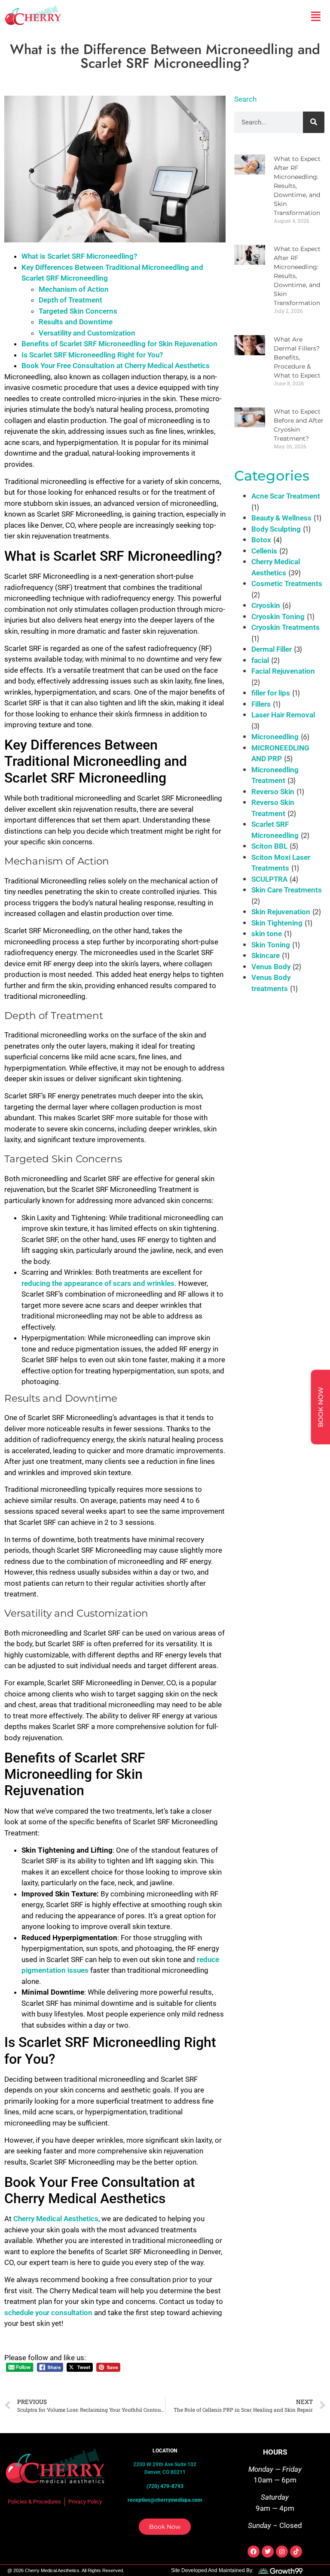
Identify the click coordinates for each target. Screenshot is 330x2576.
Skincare (266, 955)
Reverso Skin (273, 792)
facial (260, 660)
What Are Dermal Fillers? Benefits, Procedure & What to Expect (297, 357)
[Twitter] (268, 2552)
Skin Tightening (277, 923)
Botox (261, 540)
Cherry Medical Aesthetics (56, 2219)
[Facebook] (254, 2552)
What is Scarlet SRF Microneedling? (79, 256)
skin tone (267, 934)
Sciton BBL (269, 846)
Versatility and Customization (87, 333)
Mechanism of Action (74, 289)
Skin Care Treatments (287, 890)
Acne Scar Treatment (286, 496)
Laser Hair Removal (283, 715)
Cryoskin (266, 605)
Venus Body (271, 967)
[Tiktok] (296, 2552)
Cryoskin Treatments (286, 627)
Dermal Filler (272, 649)
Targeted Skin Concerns (78, 311)
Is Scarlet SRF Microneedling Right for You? (92, 355)
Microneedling (275, 737)
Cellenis (264, 551)
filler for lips (271, 693)
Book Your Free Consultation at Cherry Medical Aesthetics (116, 366)
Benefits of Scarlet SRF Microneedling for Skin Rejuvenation (119, 344)
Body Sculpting (276, 529)
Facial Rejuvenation (283, 671)
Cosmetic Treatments (287, 584)
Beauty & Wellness (281, 518)
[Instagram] (282, 2552)
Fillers (261, 704)
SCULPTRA (269, 879)
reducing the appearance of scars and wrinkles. (100, 1283)
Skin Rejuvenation (281, 912)
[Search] (314, 122)
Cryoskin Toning (278, 617)
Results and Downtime (76, 322)
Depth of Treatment (70, 300)
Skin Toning (271, 945)
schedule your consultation (49, 2313)
